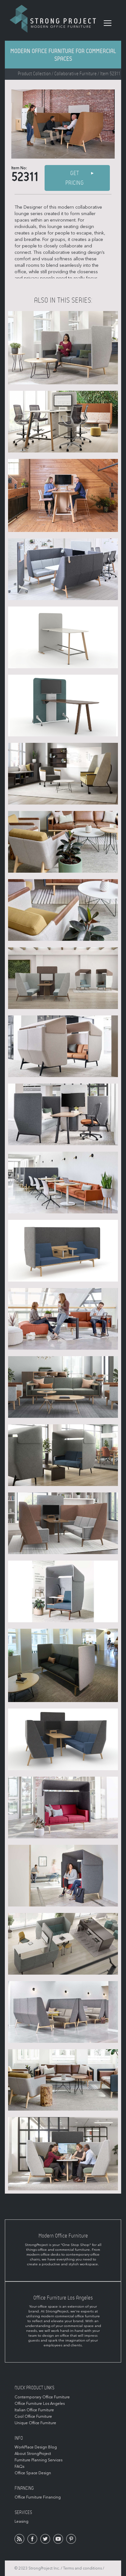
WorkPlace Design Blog (36, 2447)
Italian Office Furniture (34, 2410)
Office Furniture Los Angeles (40, 2404)
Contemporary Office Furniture (42, 2397)
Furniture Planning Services (38, 2460)
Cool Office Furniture (33, 2416)
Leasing (21, 2521)
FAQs (19, 2467)
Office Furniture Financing (38, 2497)
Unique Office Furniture (35, 2423)
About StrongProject (33, 2454)
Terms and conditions (82, 2568)
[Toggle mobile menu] (108, 23)
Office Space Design (33, 2473)
